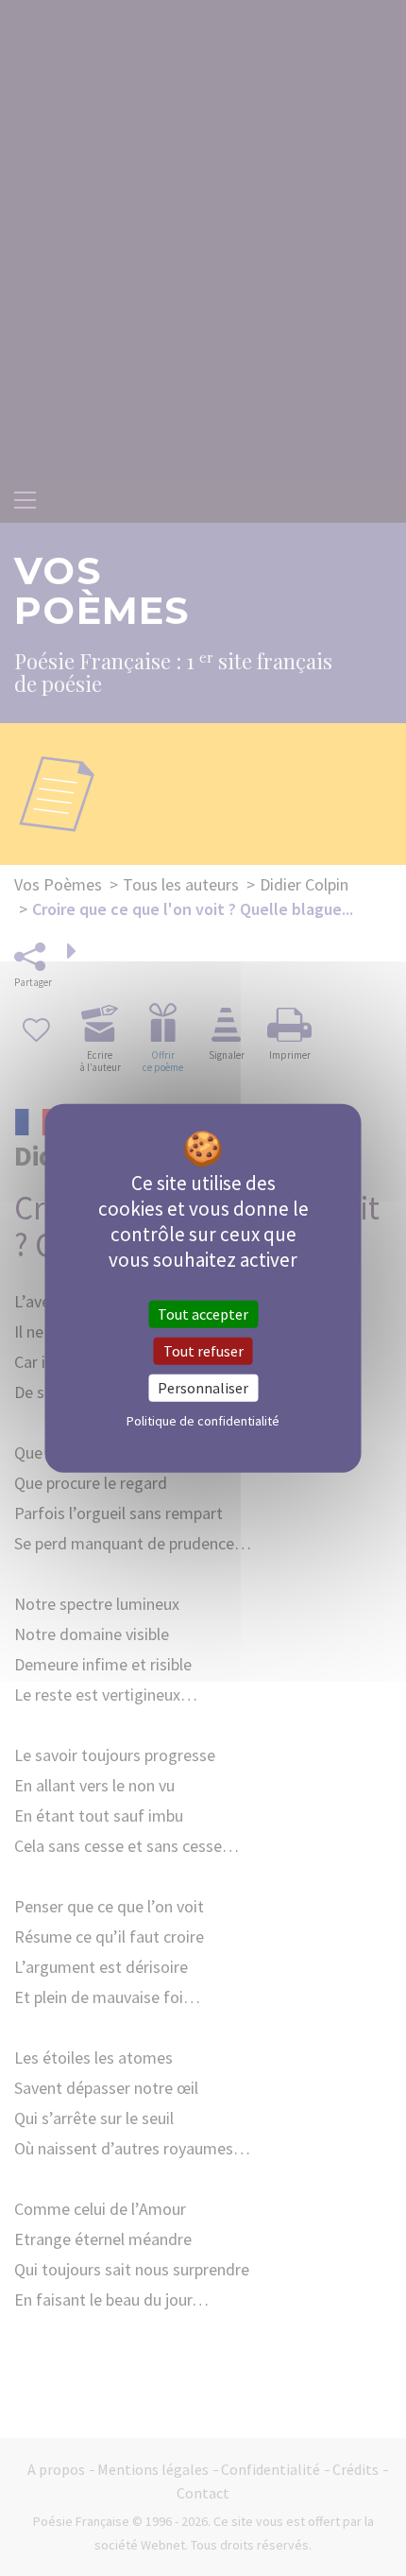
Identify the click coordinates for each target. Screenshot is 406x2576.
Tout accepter (203, 1313)
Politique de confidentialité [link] (203, 1421)
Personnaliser (203, 1388)
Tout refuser (203, 1350)
